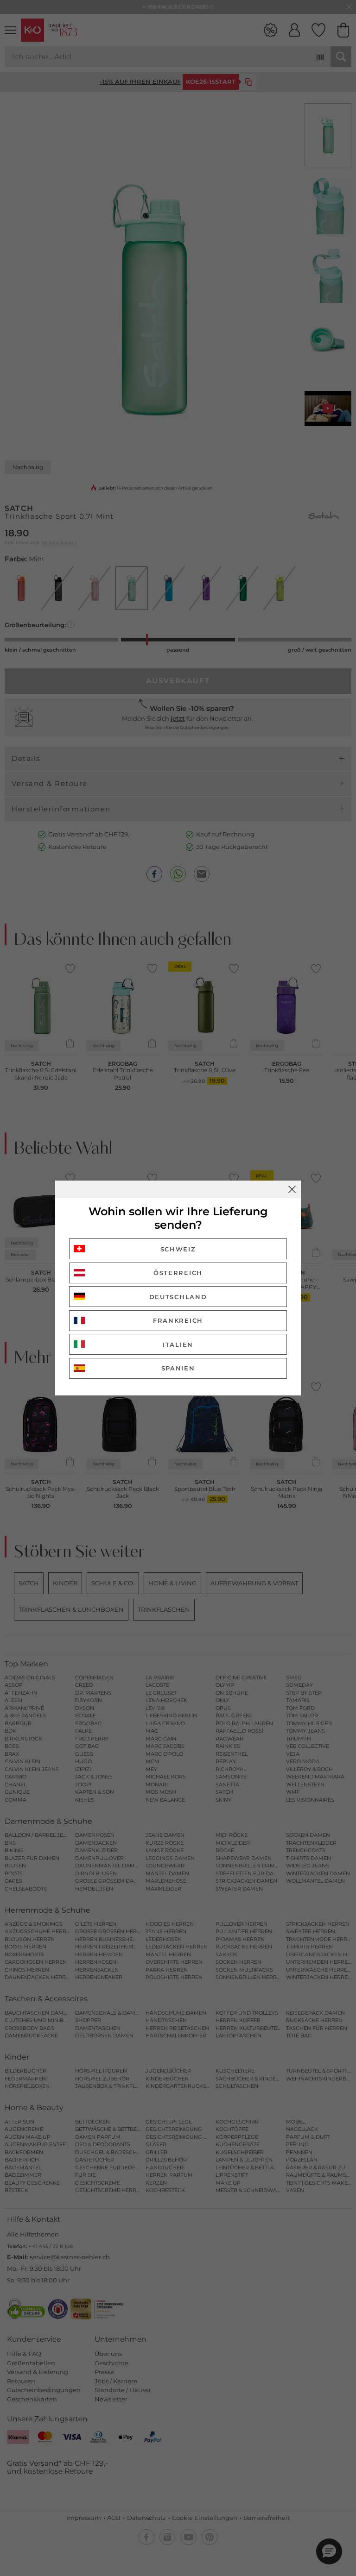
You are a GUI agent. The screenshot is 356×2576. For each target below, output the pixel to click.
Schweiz (178, 1249)
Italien (178, 1345)
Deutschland (178, 1297)
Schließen (292, 1189)
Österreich (178, 1273)
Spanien (178, 1368)
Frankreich (178, 1320)
